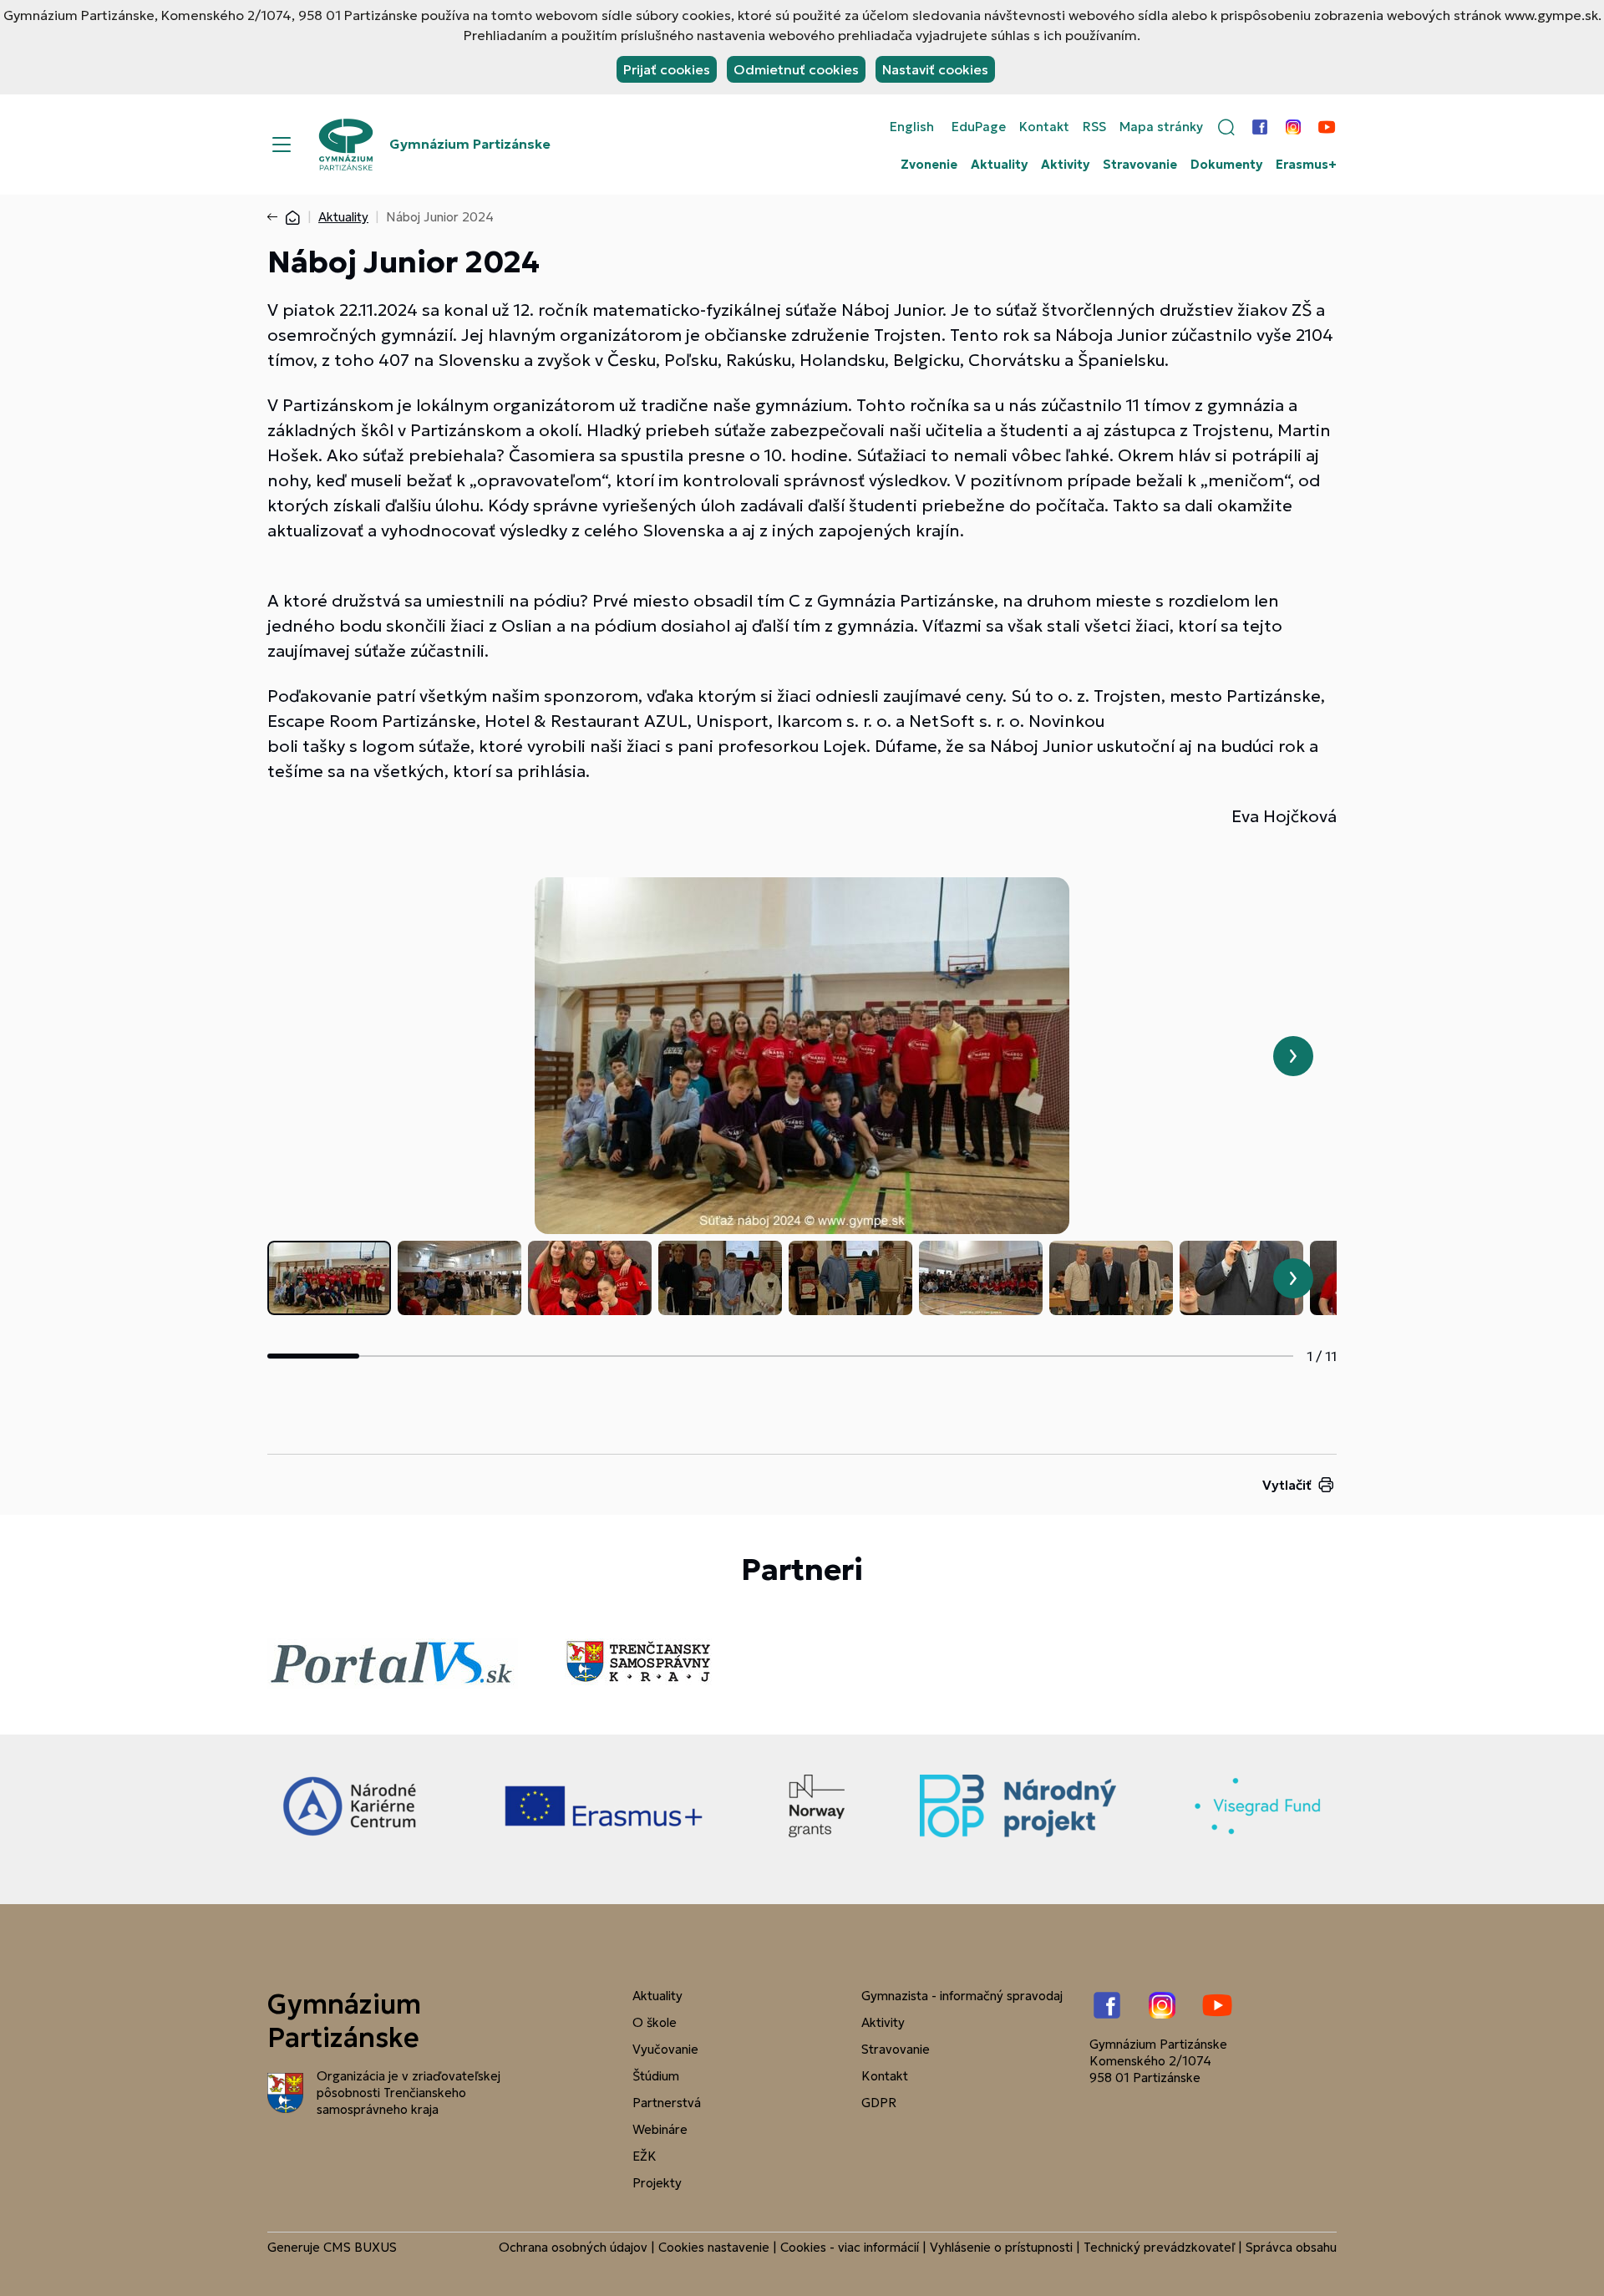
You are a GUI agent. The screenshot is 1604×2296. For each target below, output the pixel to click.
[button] (1226, 127)
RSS (1094, 127)
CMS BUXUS (360, 2247)
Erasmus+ (1306, 165)
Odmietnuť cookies (796, 69)
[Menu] (282, 145)
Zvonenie (929, 165)
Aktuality (999, 165)
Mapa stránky (1161, 127)
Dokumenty (1226, 165)
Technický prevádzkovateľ (1159, 2247)
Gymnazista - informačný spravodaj (962, 1996)
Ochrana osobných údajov (573, 2247)
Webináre (660, 2129)
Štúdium (656, 2076)
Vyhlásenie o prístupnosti (1001, 2247)
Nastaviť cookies (935, 69)
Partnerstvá (667, 2103)
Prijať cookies (667, 69)
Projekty (657, 2183)
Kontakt (1044, 127)
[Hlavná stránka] (292, 217)
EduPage (979, 127)
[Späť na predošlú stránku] (276, 217)
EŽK (645, 2156)
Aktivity (1065, 165)
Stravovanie (1140, 165)
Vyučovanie (665, 2049)
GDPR (879, 2103)
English (912, 127)
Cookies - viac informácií (850, 2247)
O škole (655, 2022)
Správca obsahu (1291, 2247)
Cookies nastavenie (714, 2247)
